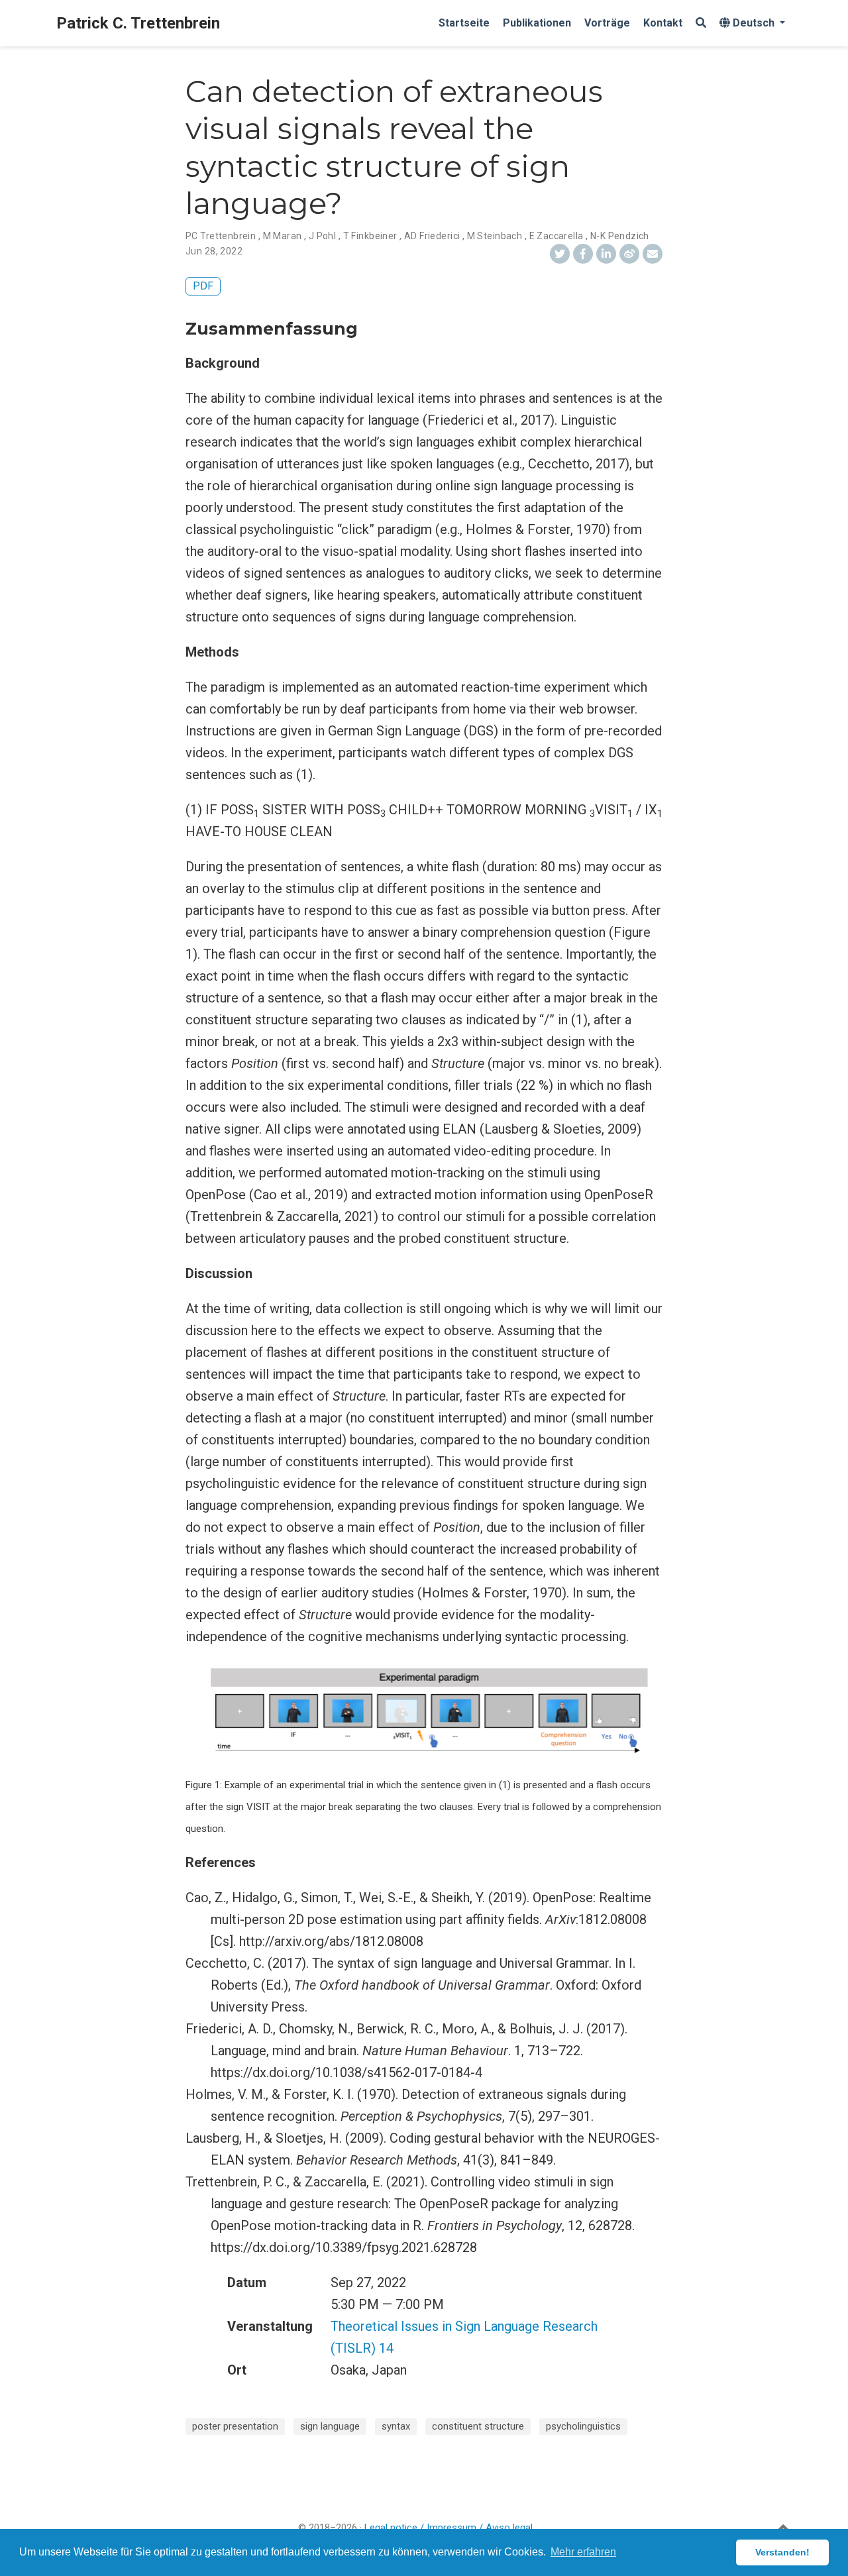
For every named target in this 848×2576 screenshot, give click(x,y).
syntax (396, 2426)
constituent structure (478, 2426)
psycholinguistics (583, 2426)
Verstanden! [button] (782, 2552)
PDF (203, 286)
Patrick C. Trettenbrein (138, 23)
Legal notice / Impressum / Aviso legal (449, 2528)
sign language (330, 2426)
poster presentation (235, 2426)
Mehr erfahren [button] (583, 2552)
